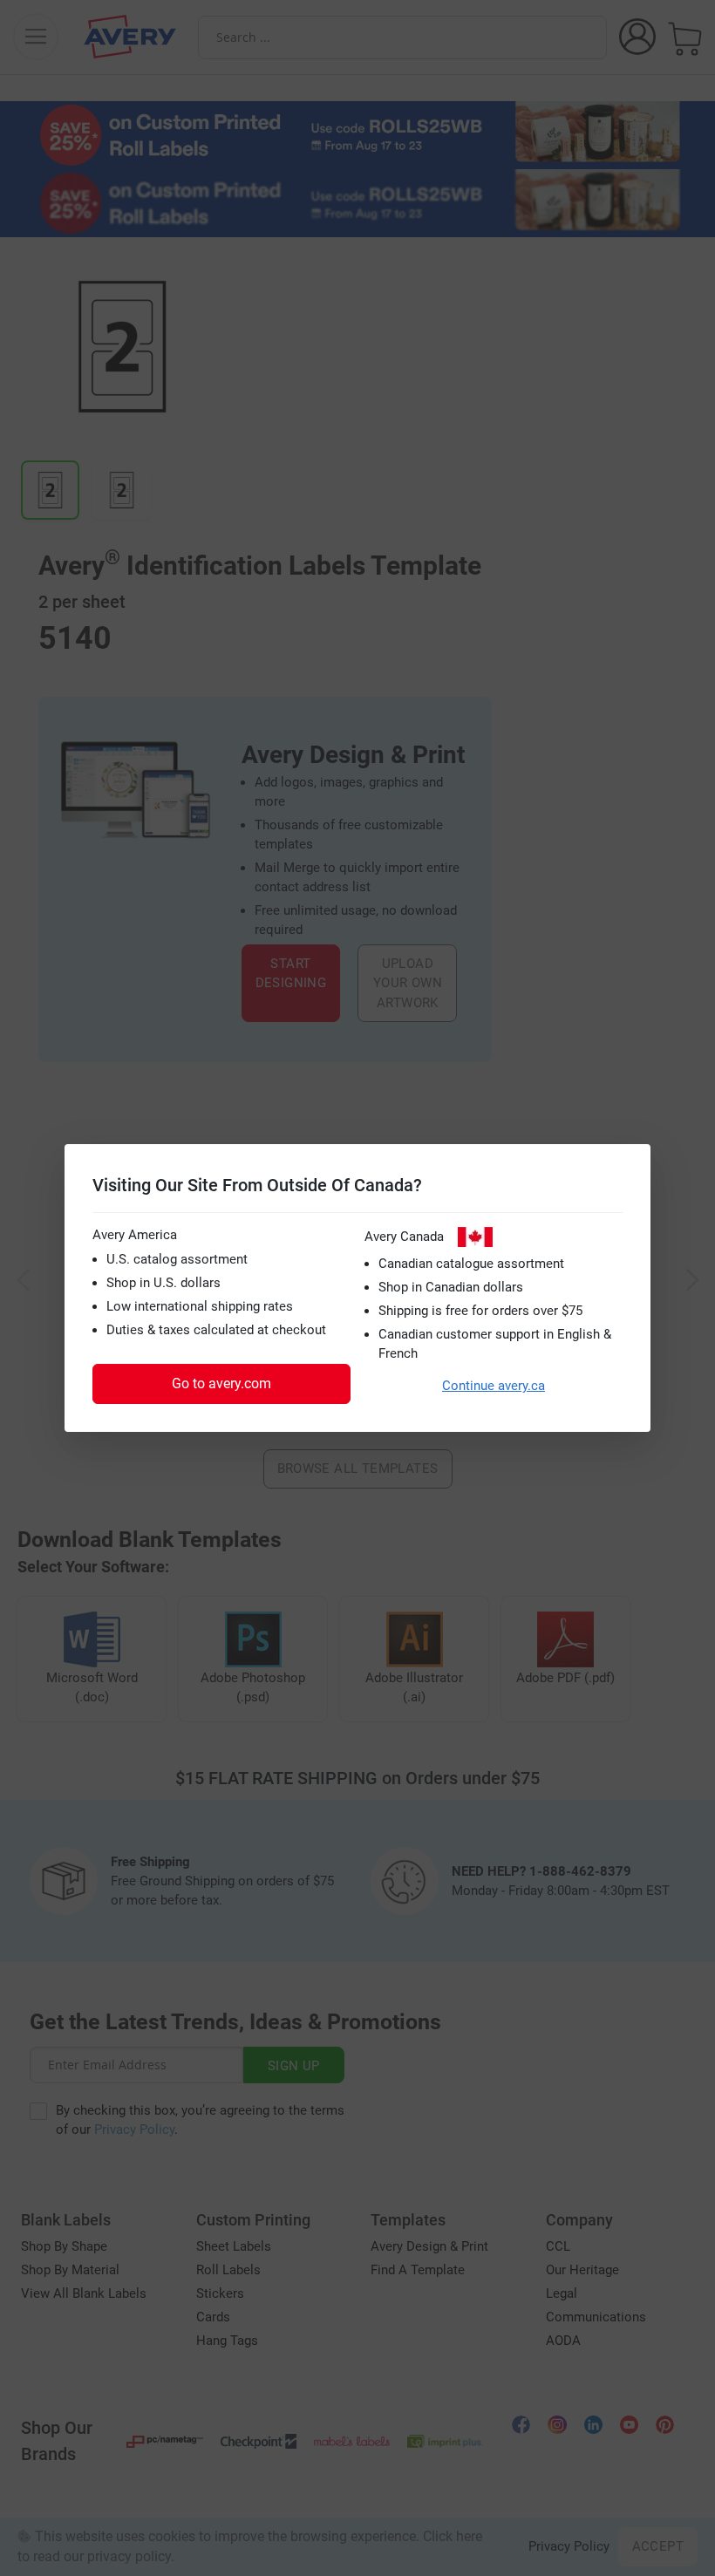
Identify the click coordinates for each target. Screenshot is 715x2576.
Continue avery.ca (494, 1386)
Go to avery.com (221, 1383)
